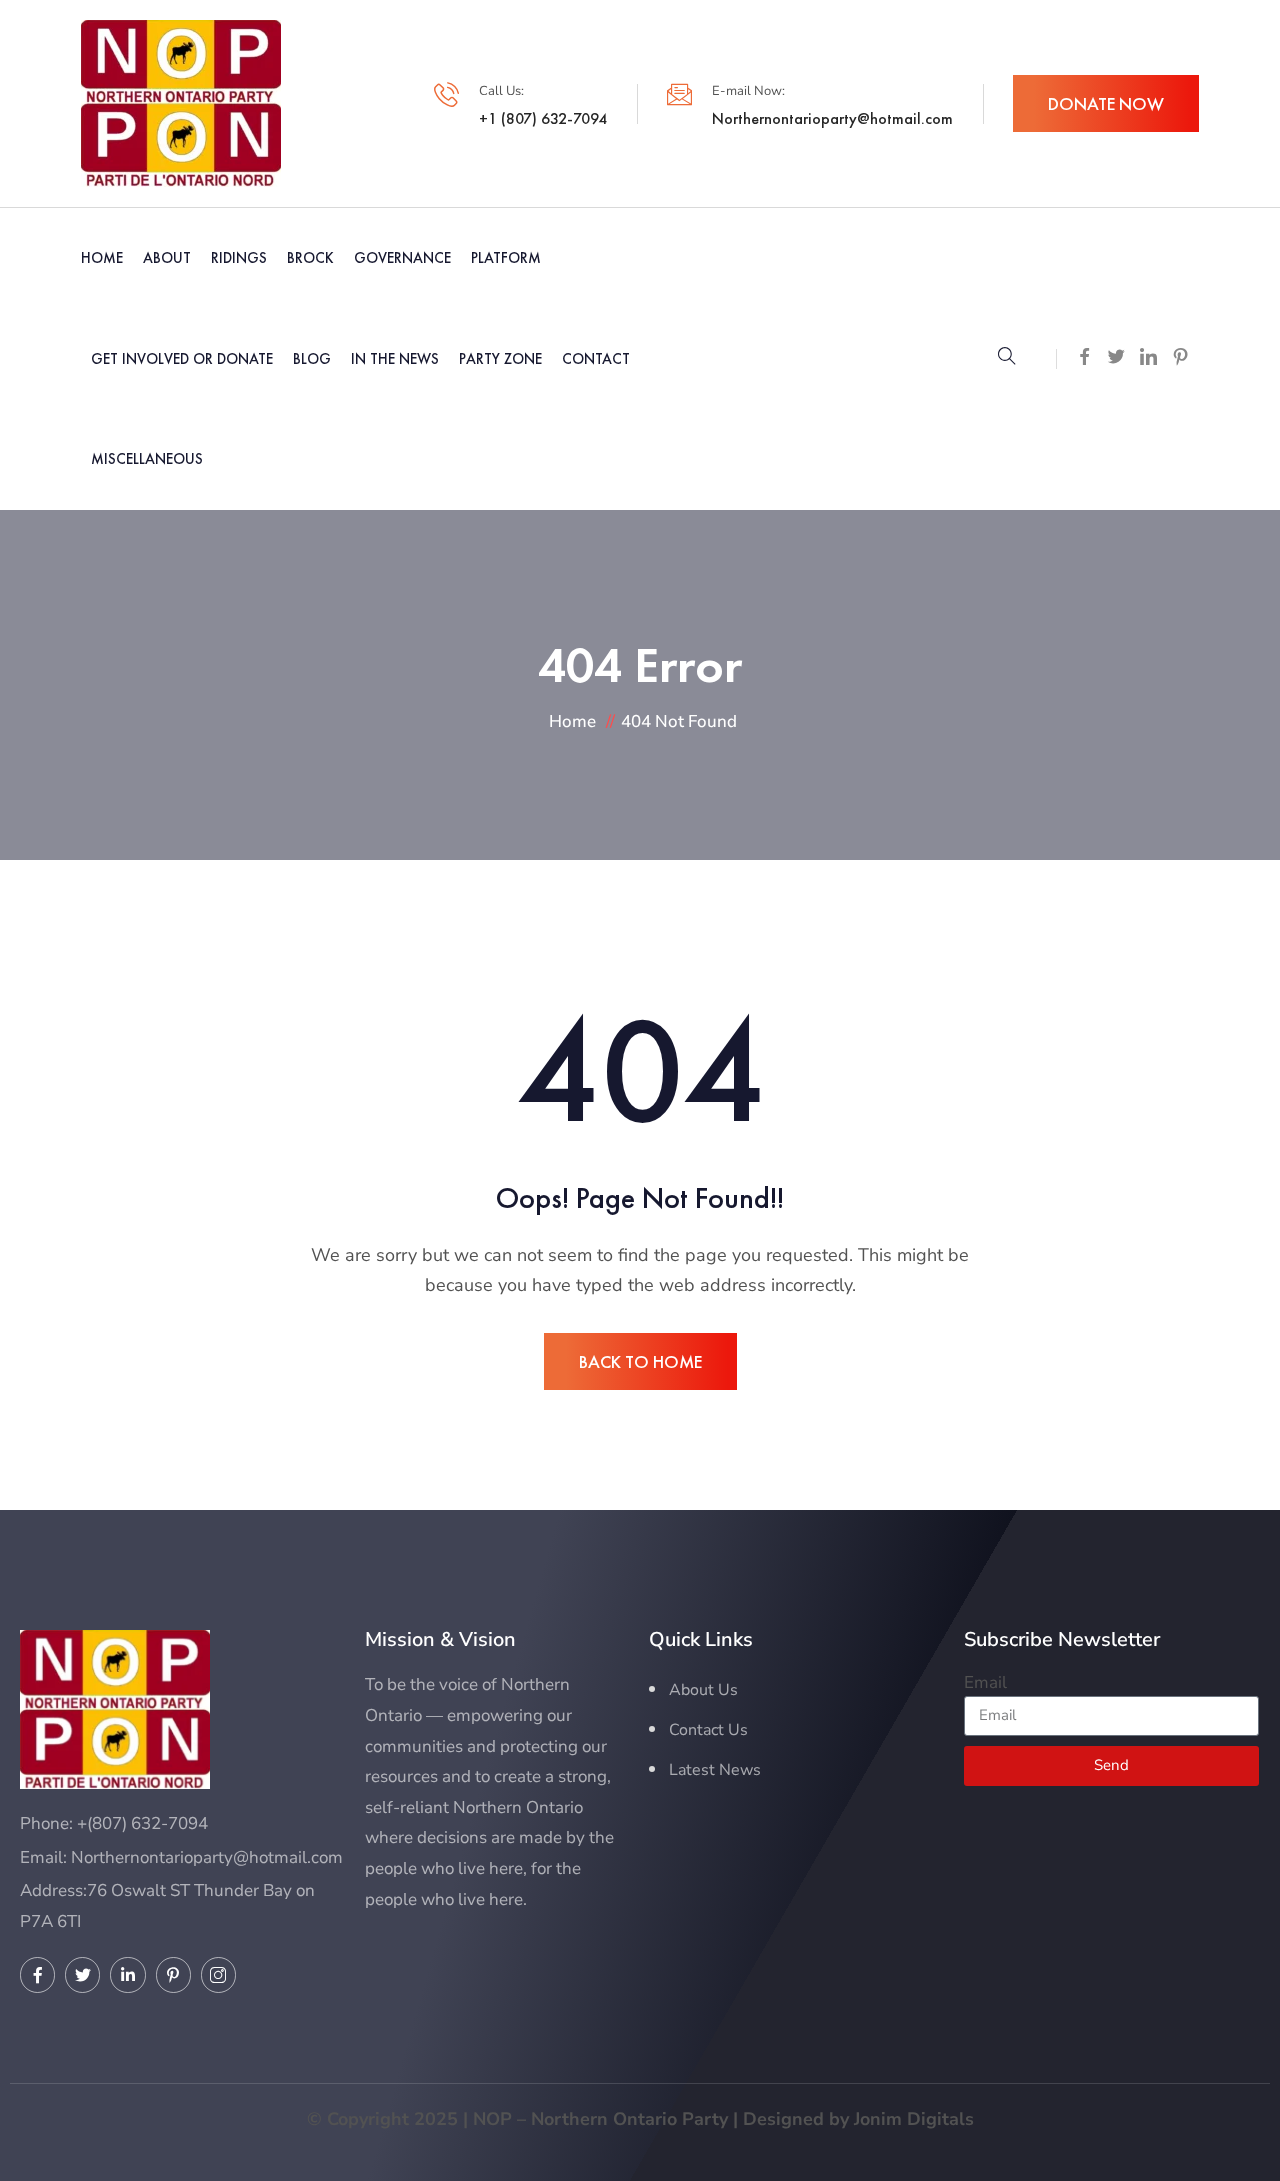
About (167, 257)
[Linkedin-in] (127, 1974)
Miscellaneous (147, 458)
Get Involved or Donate (182, 358)
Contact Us (708, 1730)
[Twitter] (82, 1974)
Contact (596, 358)
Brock (310, 257)
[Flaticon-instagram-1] (218, 1974)
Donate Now (1106, 103)
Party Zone (500, 358)
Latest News (715, 1770)
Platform (506, 257)
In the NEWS (395, 358)
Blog (312, 358)
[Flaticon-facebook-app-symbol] (37, 1974)
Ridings (239, 257)
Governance (402, 257)
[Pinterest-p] (173, 1974)
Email (985, 1682)
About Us (703, 1690)
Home (102, 257)
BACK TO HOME (640, 1361)
